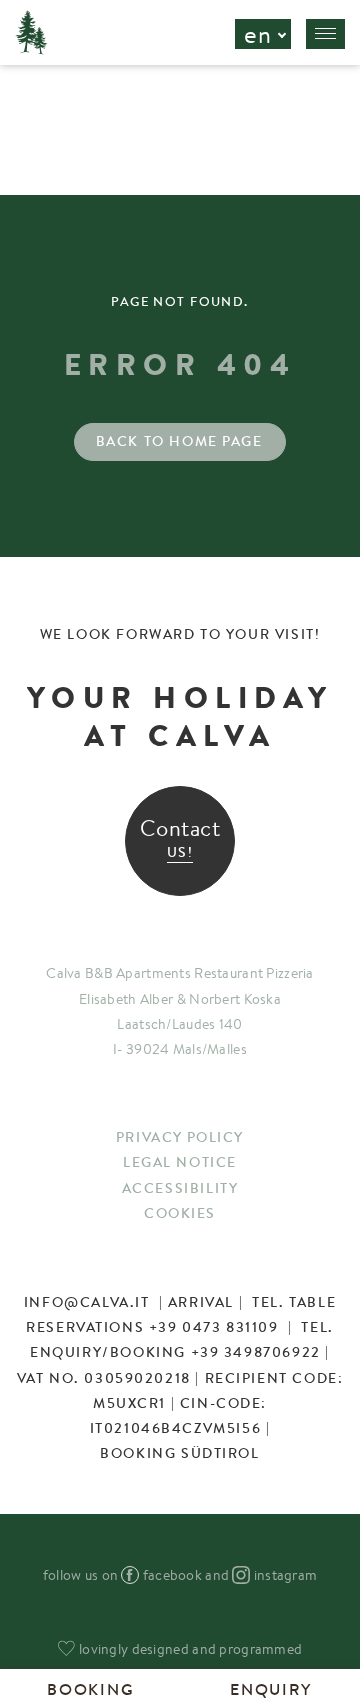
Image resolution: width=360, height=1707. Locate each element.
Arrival (201, 1302)
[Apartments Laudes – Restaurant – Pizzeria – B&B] (31, 49)
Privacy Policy (180, 1137)
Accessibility (180, 1188)
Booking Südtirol (179, 1453)
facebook (172, 1574)
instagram (286, 1574)
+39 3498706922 (256, 1352)
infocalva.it (87, 1302)
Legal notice (180, 1162)
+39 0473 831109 (214, 1327)
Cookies (180, 1213)
